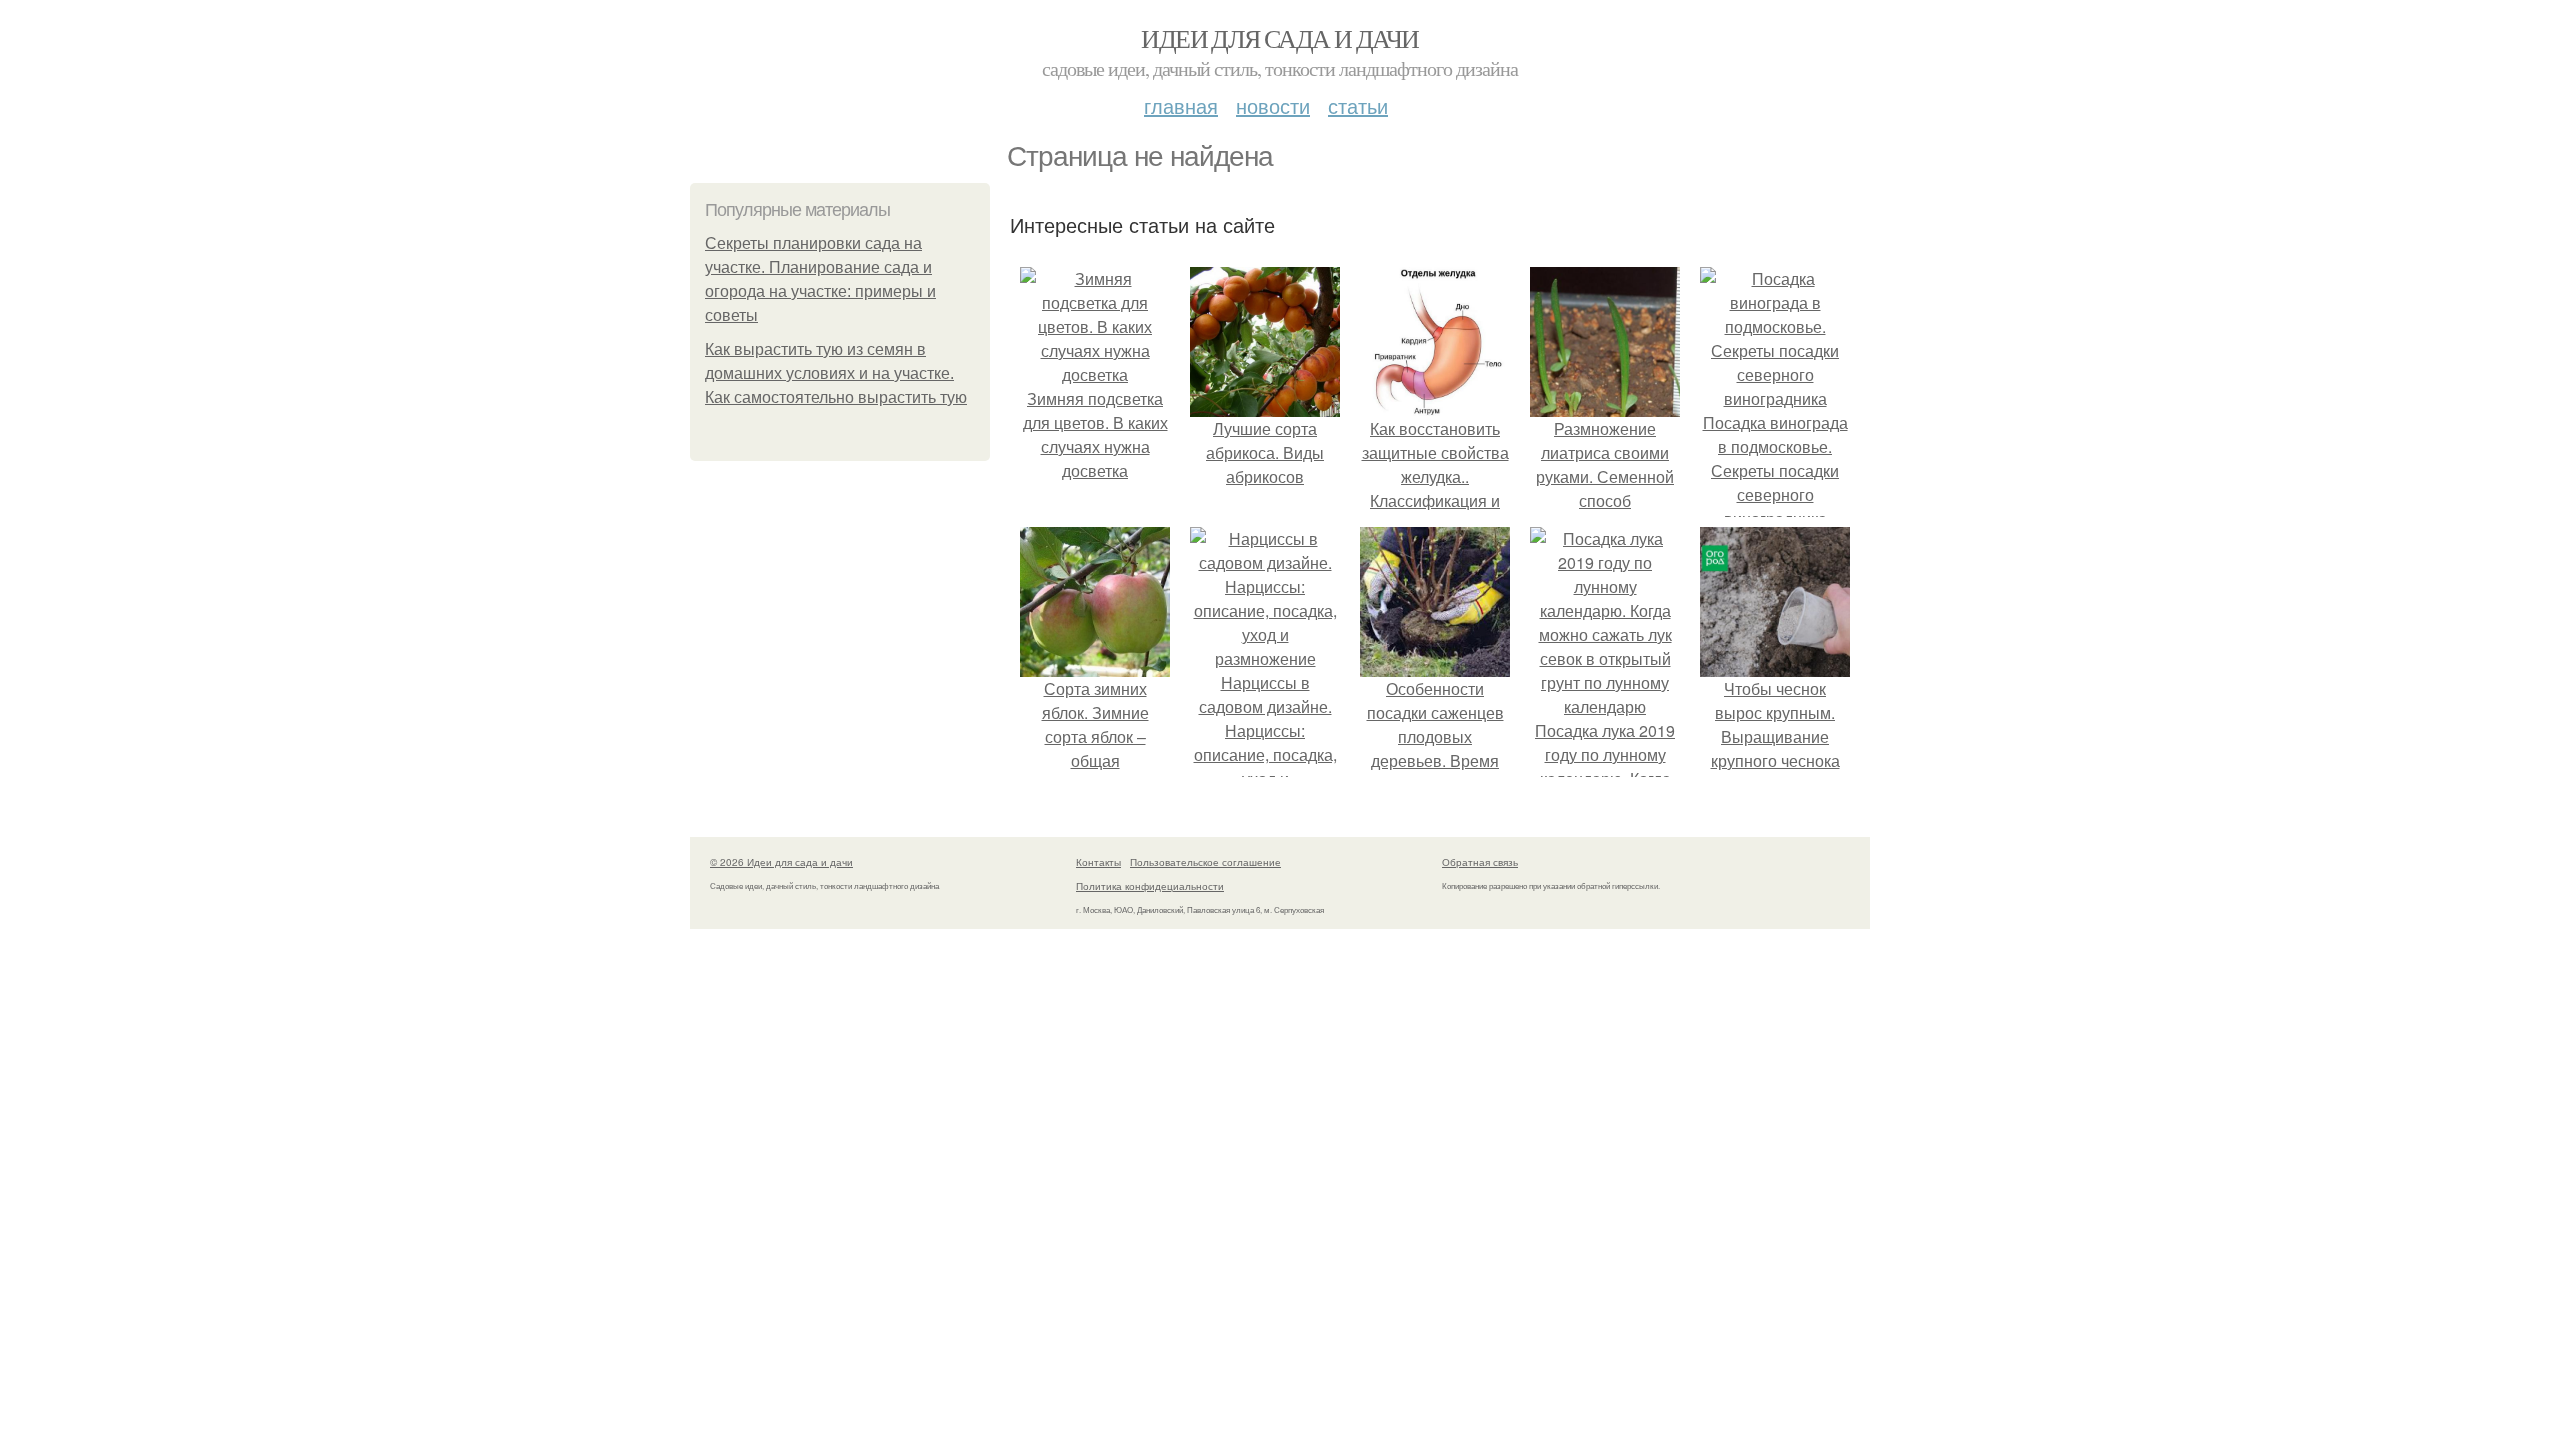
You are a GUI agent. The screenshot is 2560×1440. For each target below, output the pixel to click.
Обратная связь (1480, 862)
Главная (1181, 105)
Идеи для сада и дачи (1279, 38)
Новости (1273, 105)
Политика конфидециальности (1150, 886)
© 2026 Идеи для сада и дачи (781, 862)
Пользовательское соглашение (1205, 862)
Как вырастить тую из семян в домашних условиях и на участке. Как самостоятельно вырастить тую (836, 373)
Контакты (1098, 862)
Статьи (1358, 105)
